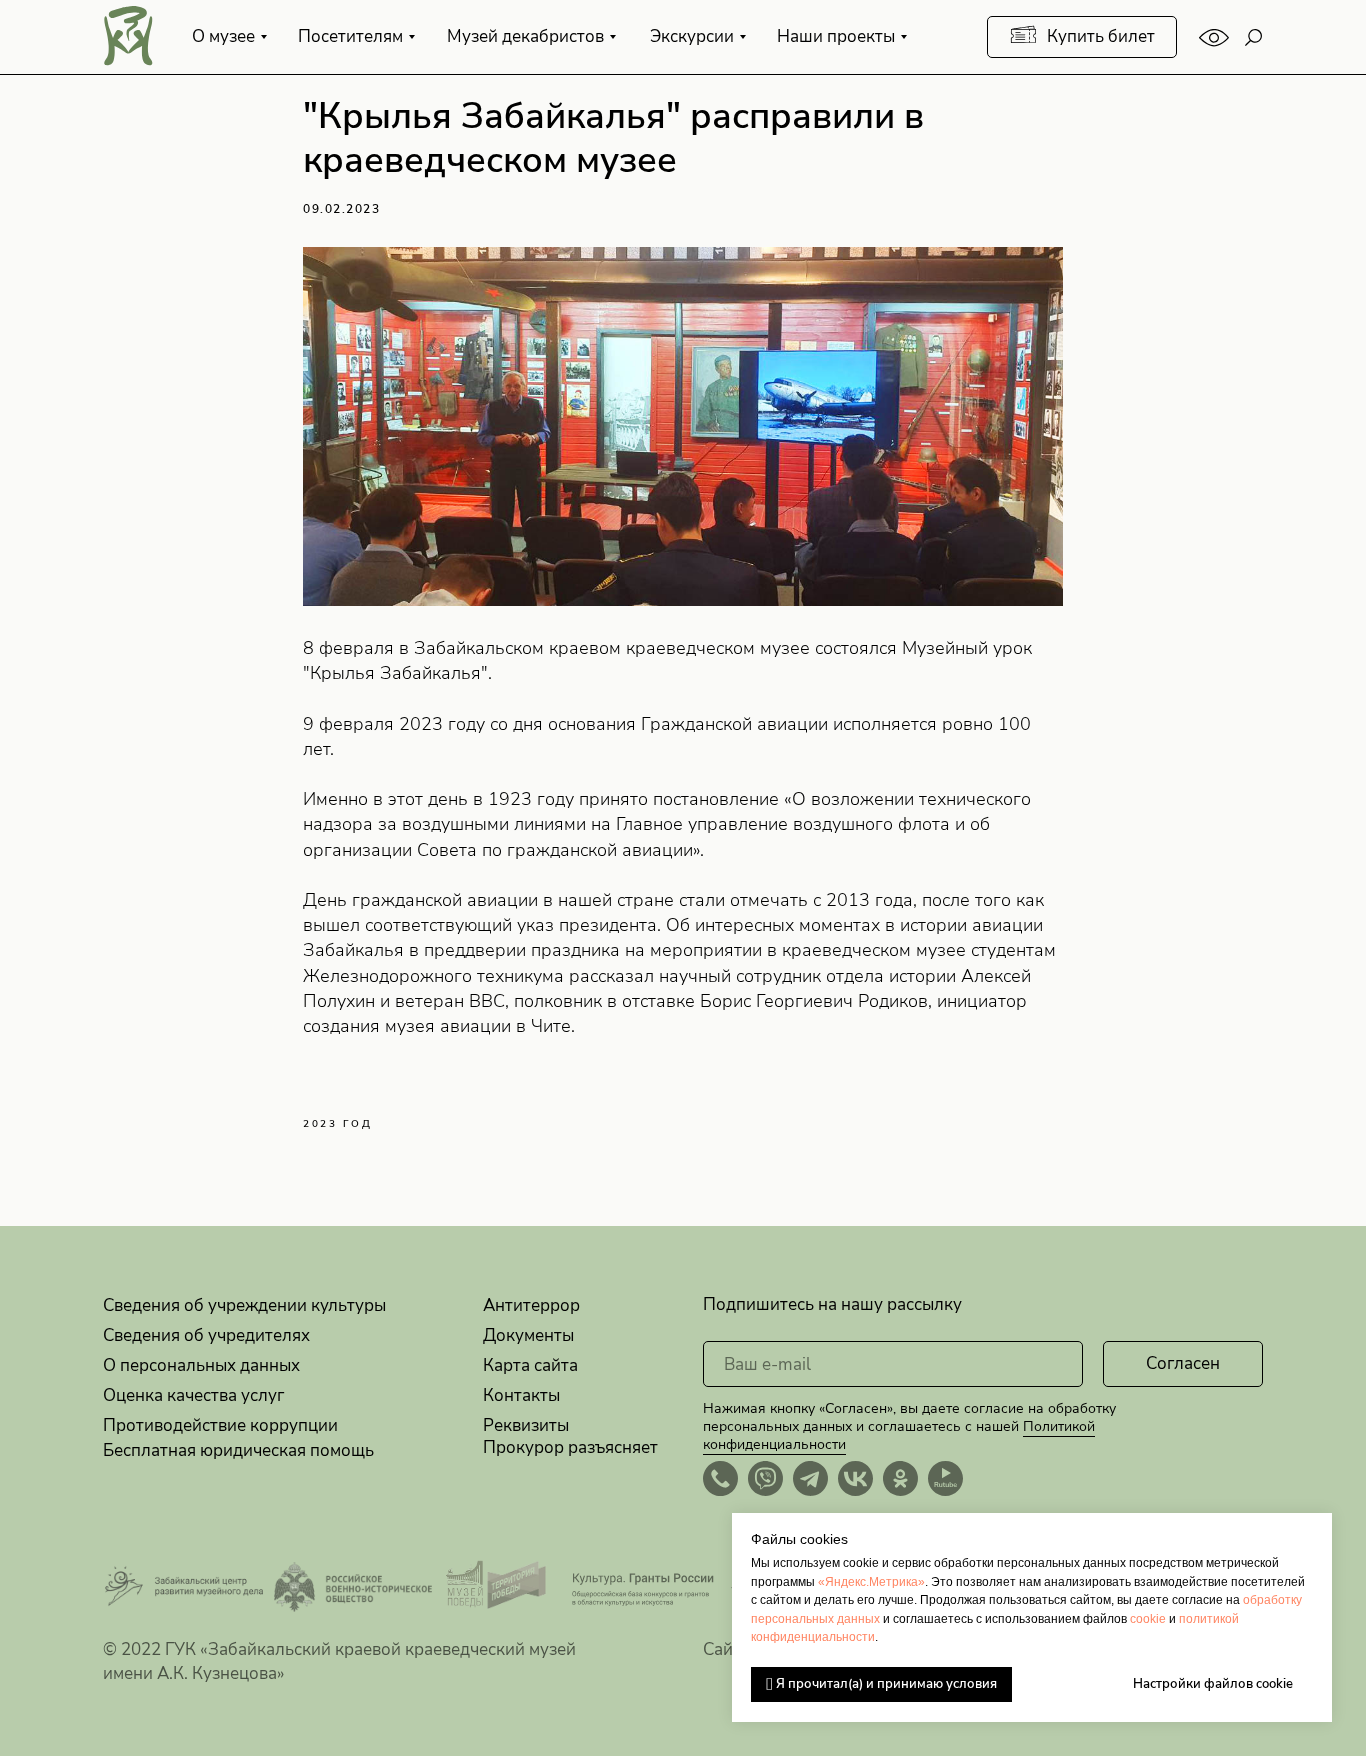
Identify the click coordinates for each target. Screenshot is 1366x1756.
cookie (1148, 1619)
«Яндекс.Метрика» (871, 1582)
